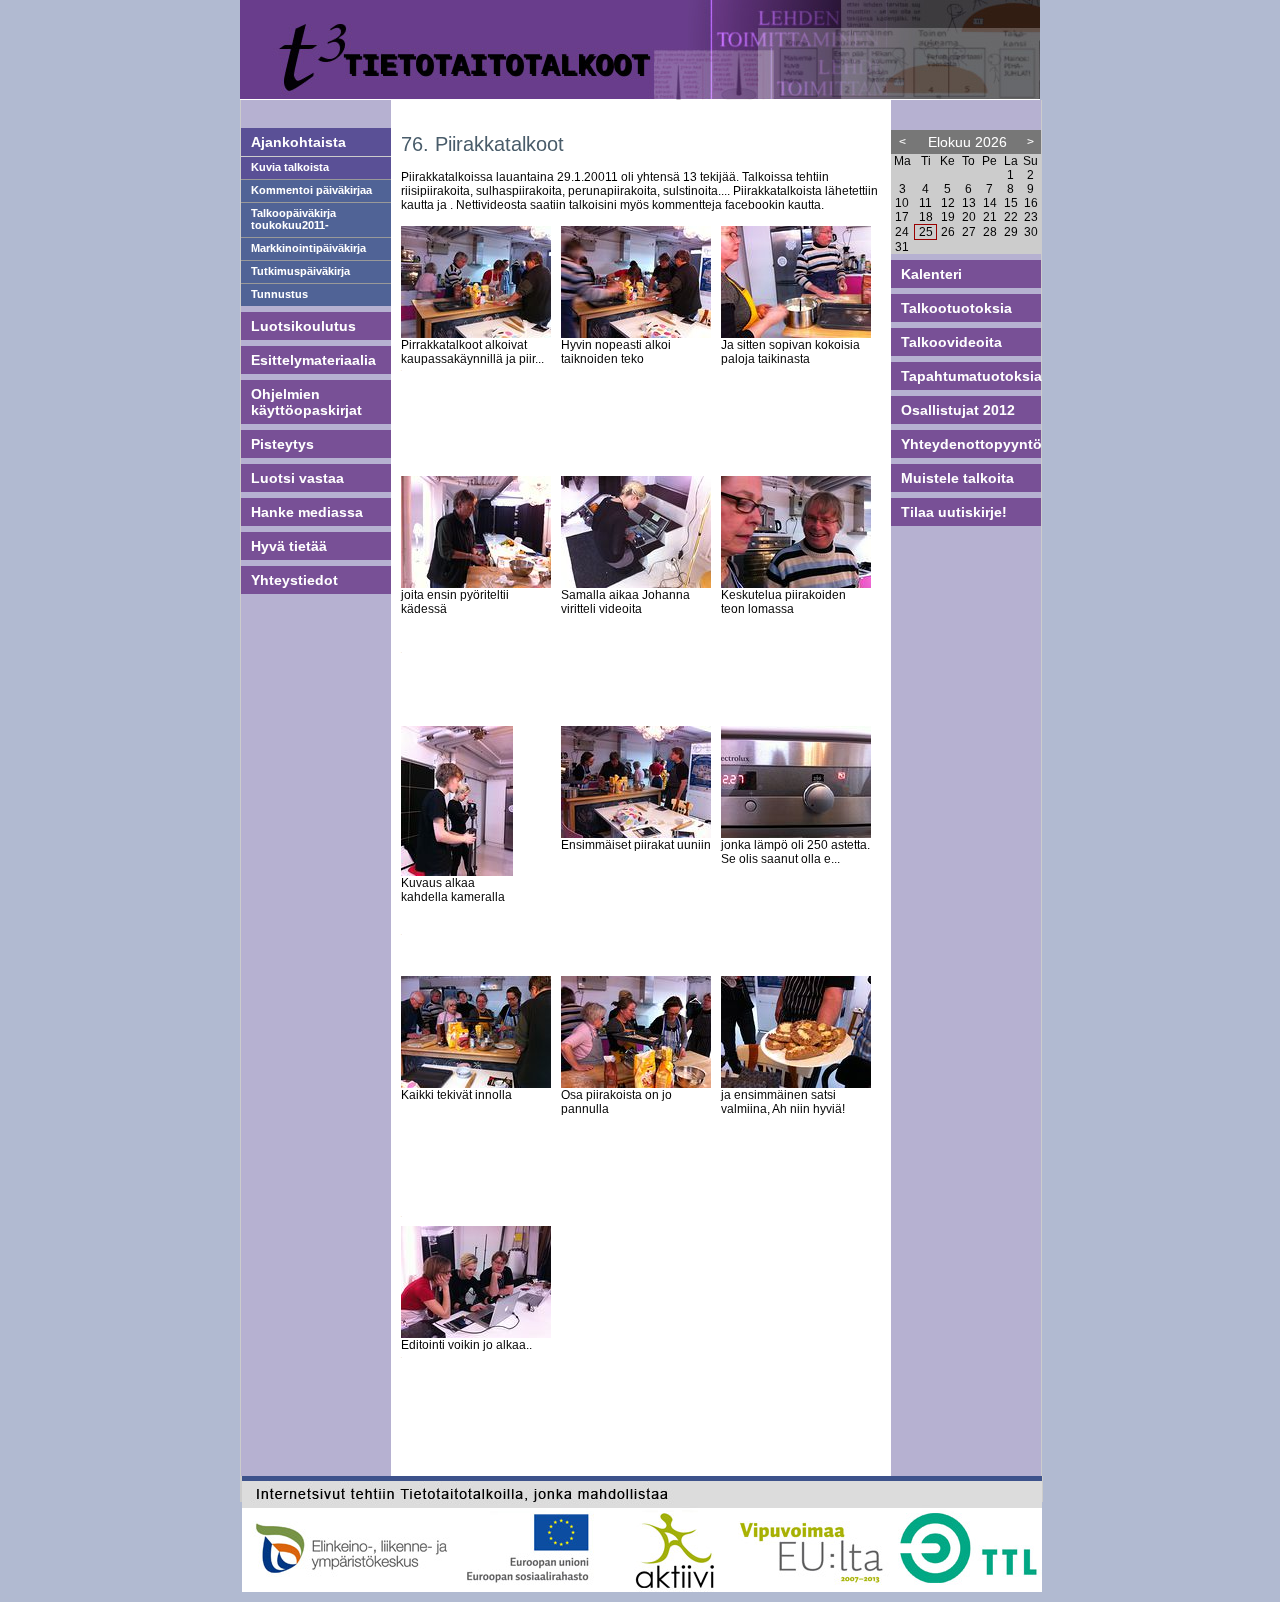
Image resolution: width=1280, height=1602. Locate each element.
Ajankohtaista (298, 142)
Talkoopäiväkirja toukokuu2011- (293, 219)
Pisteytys (282, 444)
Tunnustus (279, 294)
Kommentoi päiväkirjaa (311, 190)
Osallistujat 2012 (958, 410)
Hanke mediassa (307, 512)
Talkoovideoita (951, 342)
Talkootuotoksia (956, 308)
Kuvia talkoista (290, 167)
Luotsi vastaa (297, 478)
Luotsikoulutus (303, 326)
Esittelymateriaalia (313, 360)
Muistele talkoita (957, 478)
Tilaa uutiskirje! (954, 512)
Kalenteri (931, 274)
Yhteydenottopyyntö (971, 444)
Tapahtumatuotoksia (971, 376)
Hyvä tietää (289, 546)
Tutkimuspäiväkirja (300, 271)
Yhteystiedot (294, 580)
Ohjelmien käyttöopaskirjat (306, 402)
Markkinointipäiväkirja (308, 248)
